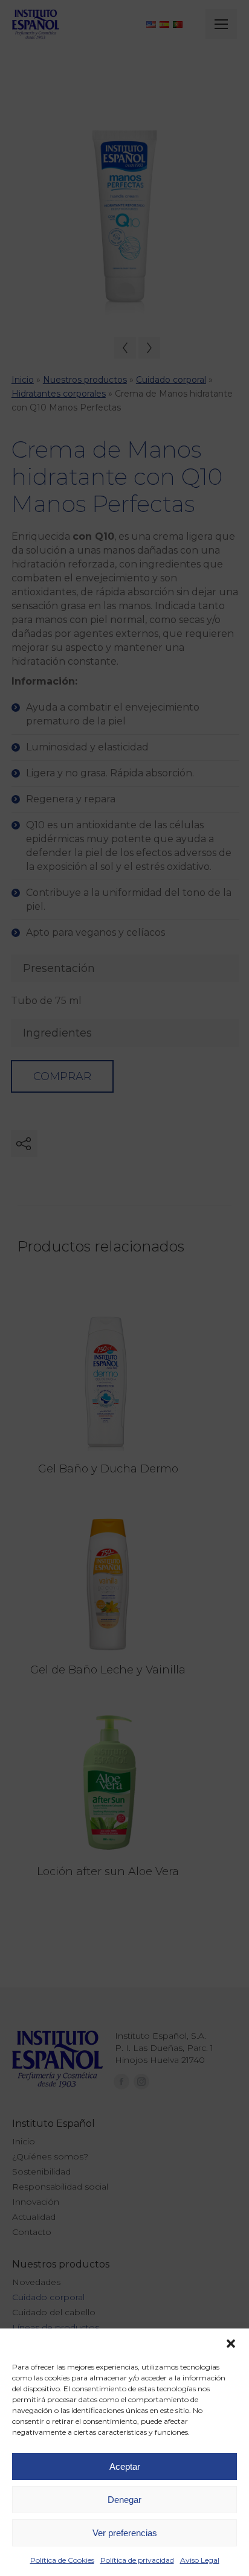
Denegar (124, 2500)
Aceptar (125, 2466)
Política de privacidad (137, 2560)
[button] (231, 2344)
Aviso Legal (200, 2560)
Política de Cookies (62, 2560)
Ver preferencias (125, 2533)
